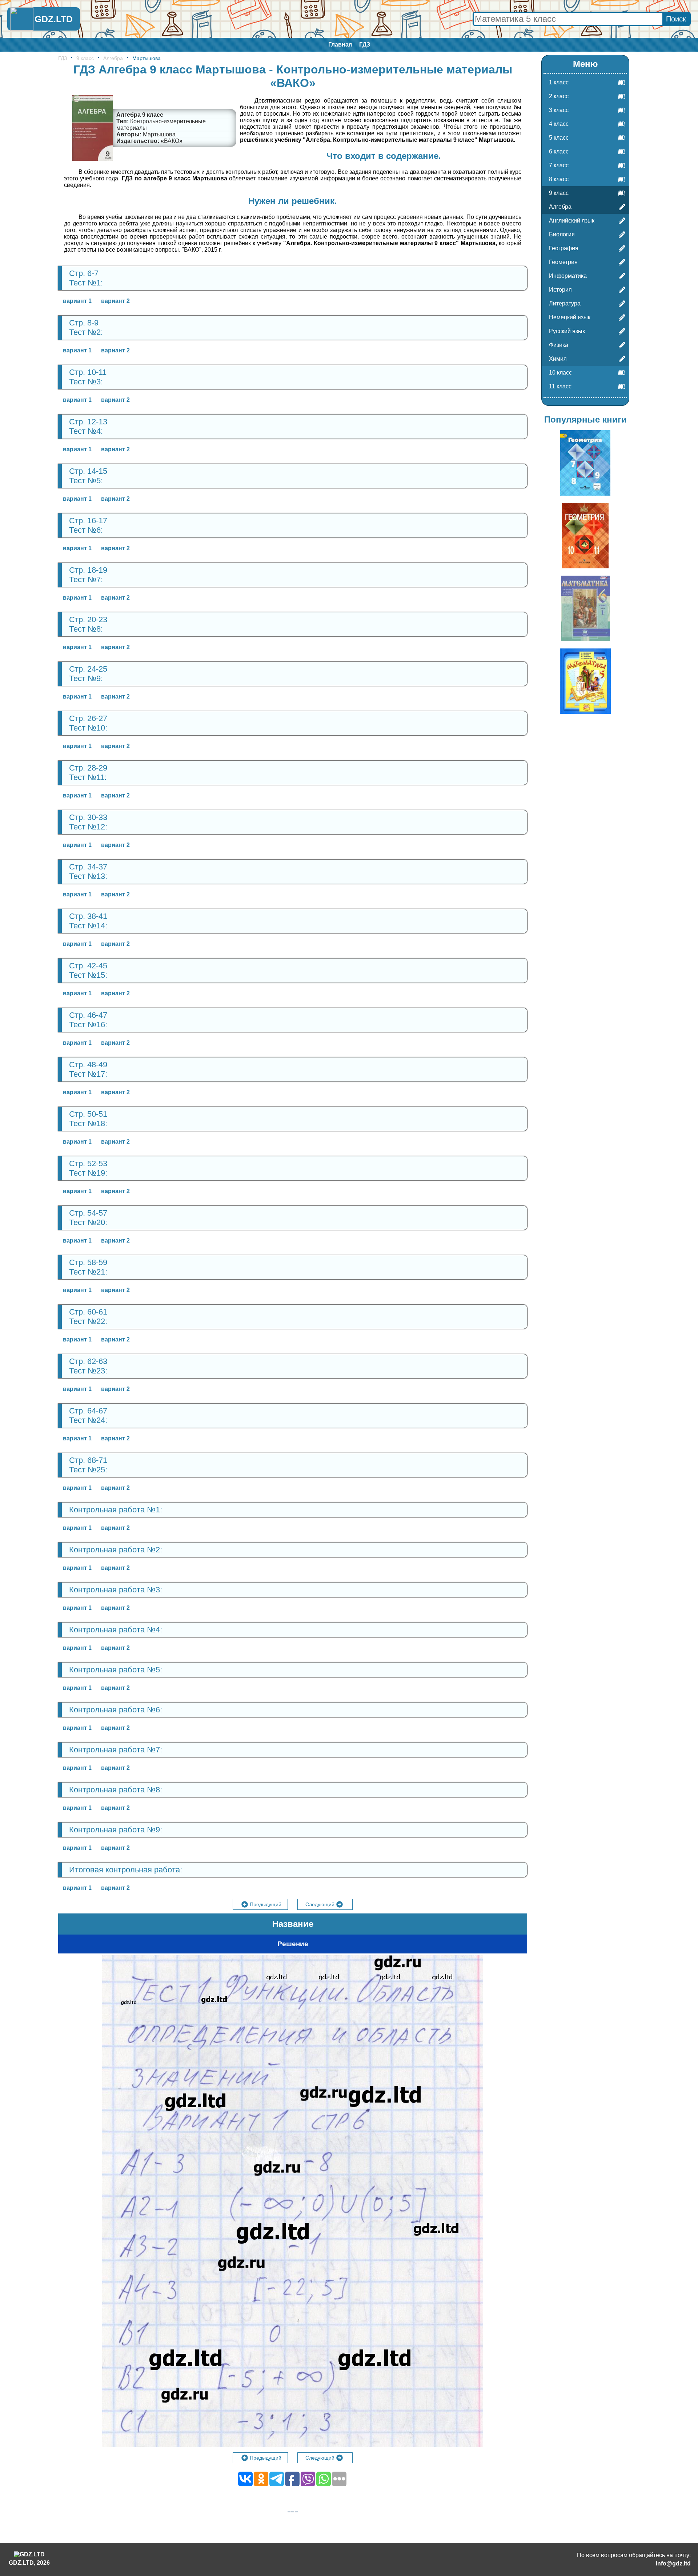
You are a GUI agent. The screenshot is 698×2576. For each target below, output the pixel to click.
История (560, 290)
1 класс (559, 82)
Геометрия (563, 262)
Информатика (568, 276)
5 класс (559, 138)
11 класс (560, 386)
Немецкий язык (570, 317)
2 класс (559, 96)
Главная (340, 45)
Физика (559, 345)
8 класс (559, 179)
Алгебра (113, 58)
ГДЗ (365, 45)
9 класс (85, 58)
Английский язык (572, 221)
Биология (562, 234)
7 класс (559, 165)
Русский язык (567, 331)
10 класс (560, 373)
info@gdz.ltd (673, 2563)
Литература (565, 303)
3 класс (559, 110)
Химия (558, 359)
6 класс (559, 151)
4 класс (559, 124)
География (564, 248)
